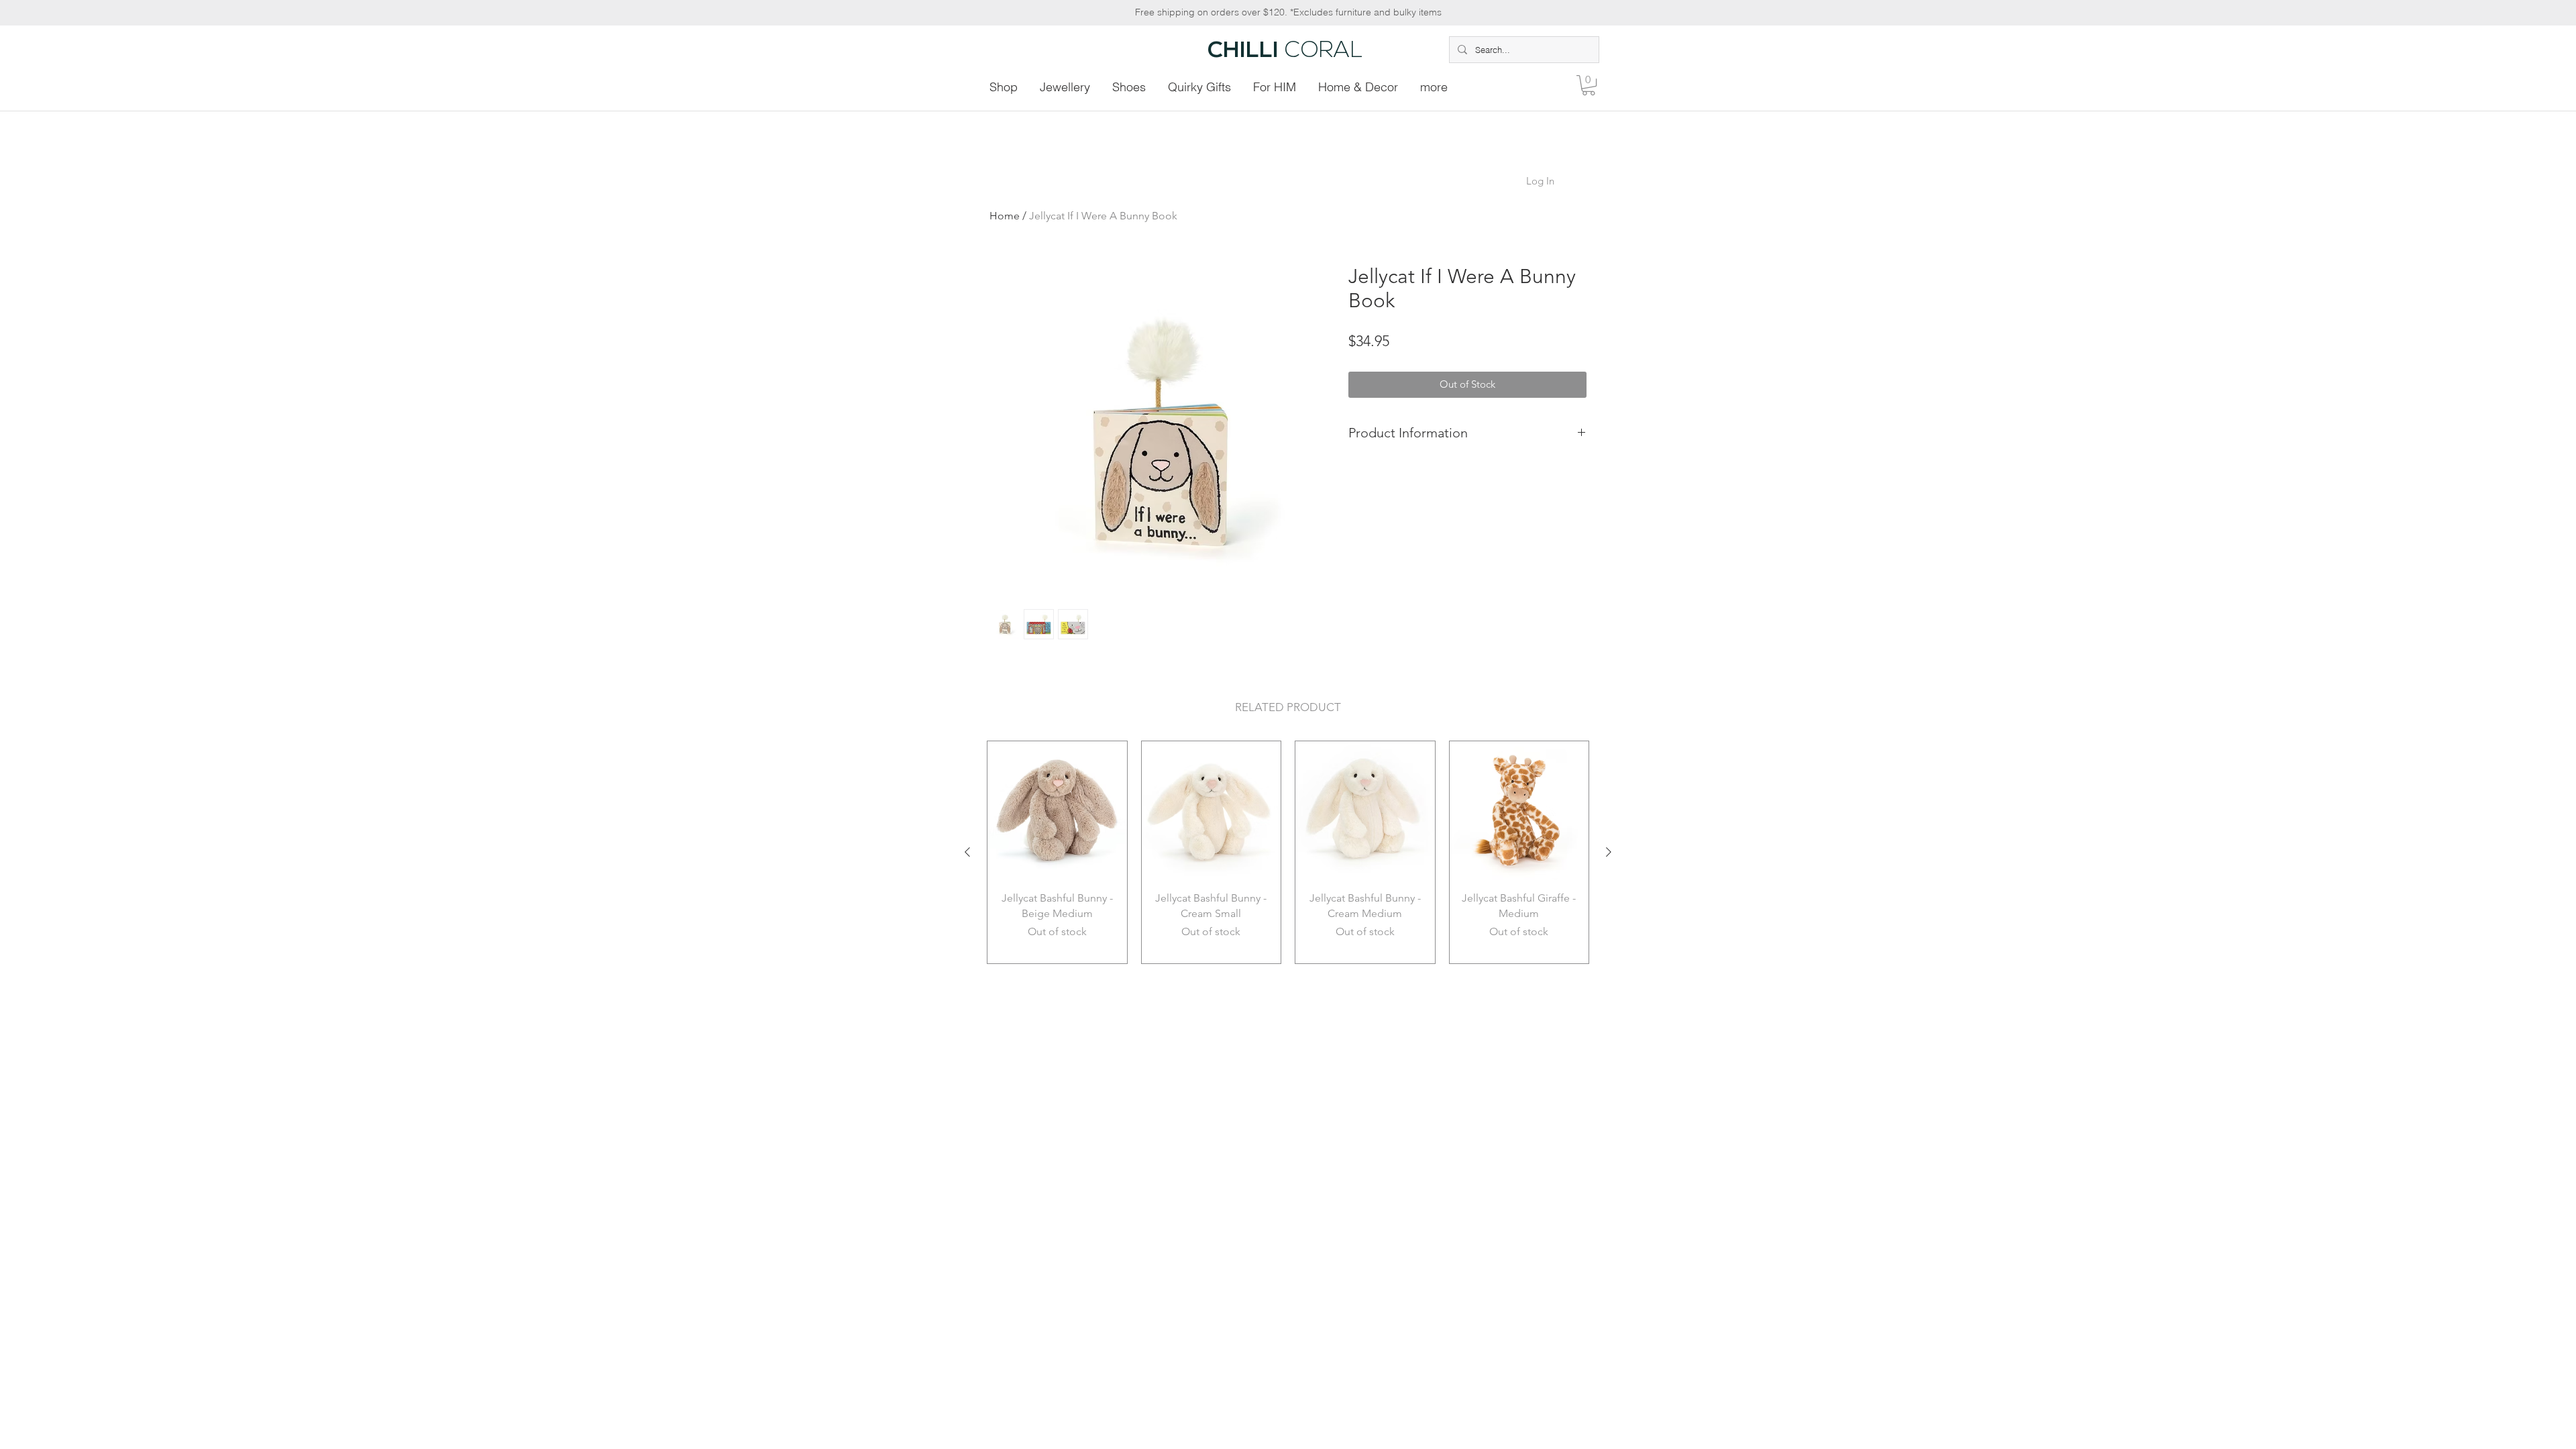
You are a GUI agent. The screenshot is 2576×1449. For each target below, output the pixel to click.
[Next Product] (1609, 852)
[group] (1288, 852)
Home (1005, 216)
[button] (1589, 85)
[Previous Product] (967, 852)
